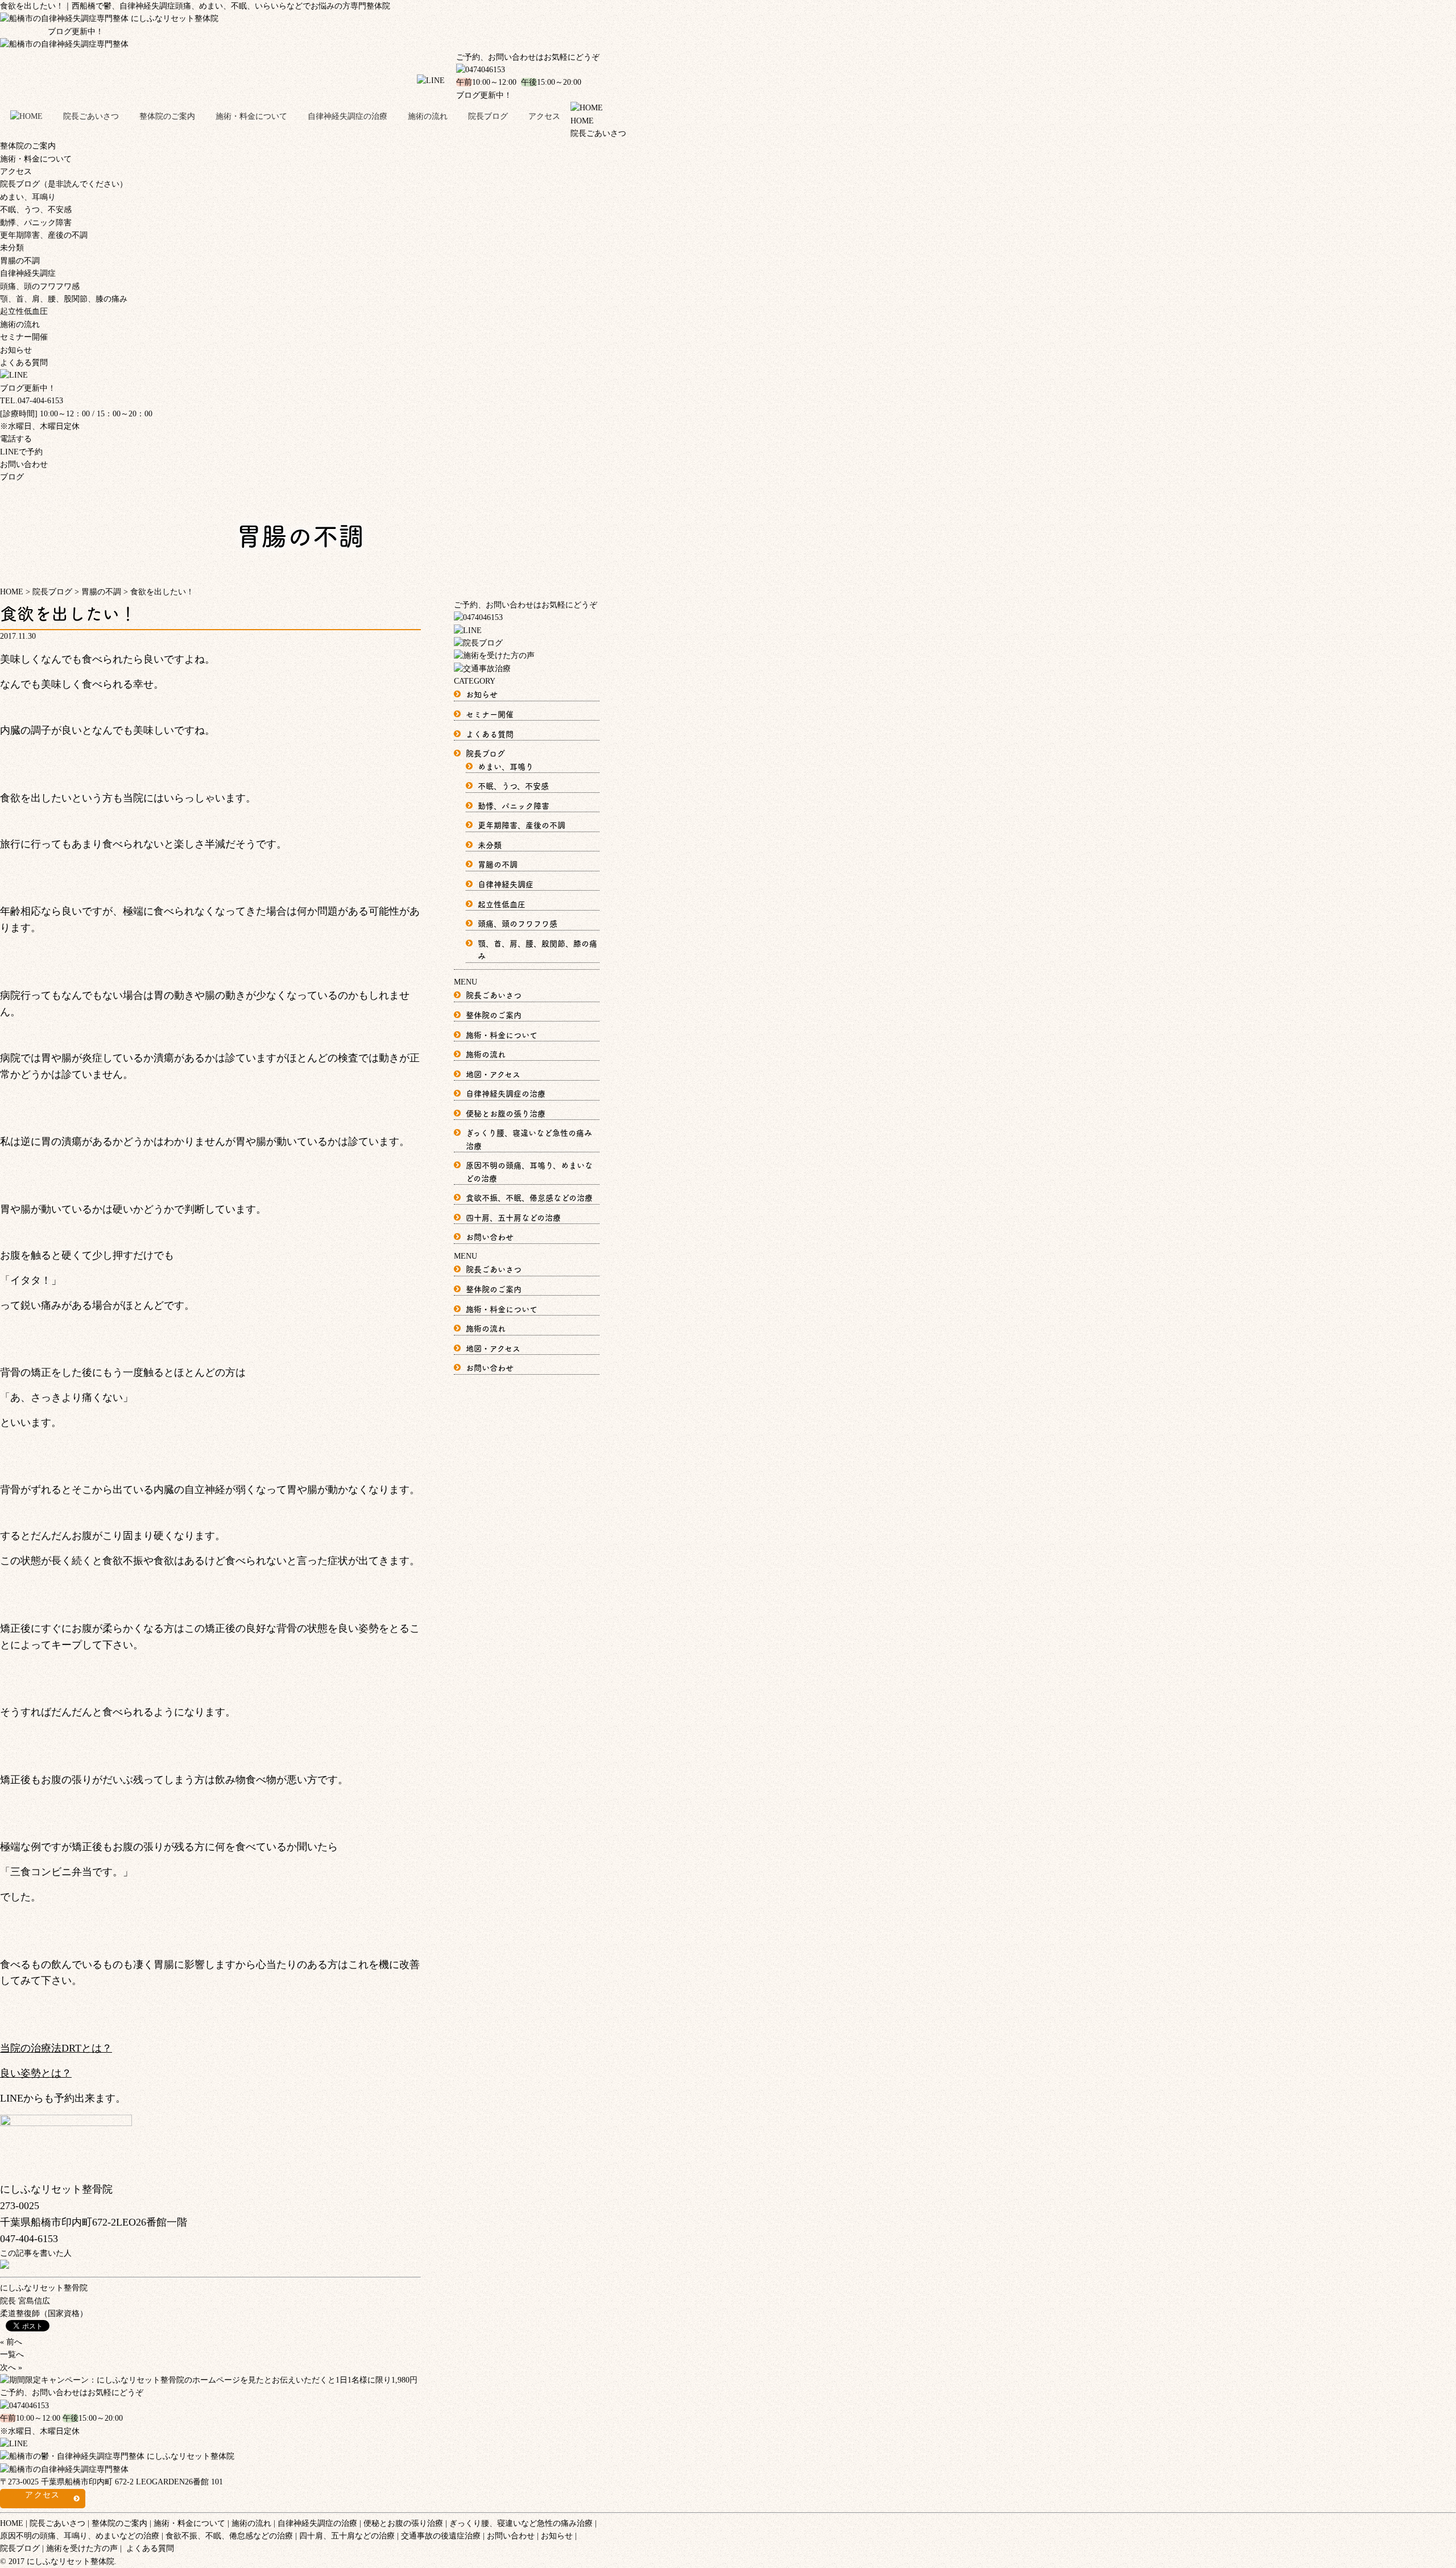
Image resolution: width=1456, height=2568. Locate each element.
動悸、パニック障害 (36, 223)
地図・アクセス (493, 1074)
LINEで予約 (21, 452)
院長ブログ (488, 116)
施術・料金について (251, 116)
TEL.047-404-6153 (32, 401)
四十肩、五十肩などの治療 (513, 1217)
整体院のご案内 (167, 116)
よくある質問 (24, 363)
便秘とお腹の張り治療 (506, 1113)
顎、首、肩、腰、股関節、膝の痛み (64, 299)
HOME (12, 2523)
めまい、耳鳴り (28, 197)
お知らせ (16, 350)
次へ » (11, 2368)
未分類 (12, 248)
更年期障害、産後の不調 (44, 235)
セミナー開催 (24, 337)
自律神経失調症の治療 (348, 116)
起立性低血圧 (24, 311)
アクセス (544, 116)
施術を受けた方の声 (82, 2548)
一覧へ (12, 2354)
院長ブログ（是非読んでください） (64, 184)
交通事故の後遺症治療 (441, 2536)
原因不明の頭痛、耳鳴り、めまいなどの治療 (80, 2536)
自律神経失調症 (28, 273)
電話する (16, 439)
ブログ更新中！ (52, 32)
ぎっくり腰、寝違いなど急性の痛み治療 (521, 2523)
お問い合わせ (24, 464)
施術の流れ (428, 116)
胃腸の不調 (20, 261)
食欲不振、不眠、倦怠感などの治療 (529, 1197)
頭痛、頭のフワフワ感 (40, 286)
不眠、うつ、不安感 (36, 210)
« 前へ (11, 2342)
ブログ (12, 477)
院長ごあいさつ (91, 116)
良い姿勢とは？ (36, 2073)
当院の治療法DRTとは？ (56, 2048)
